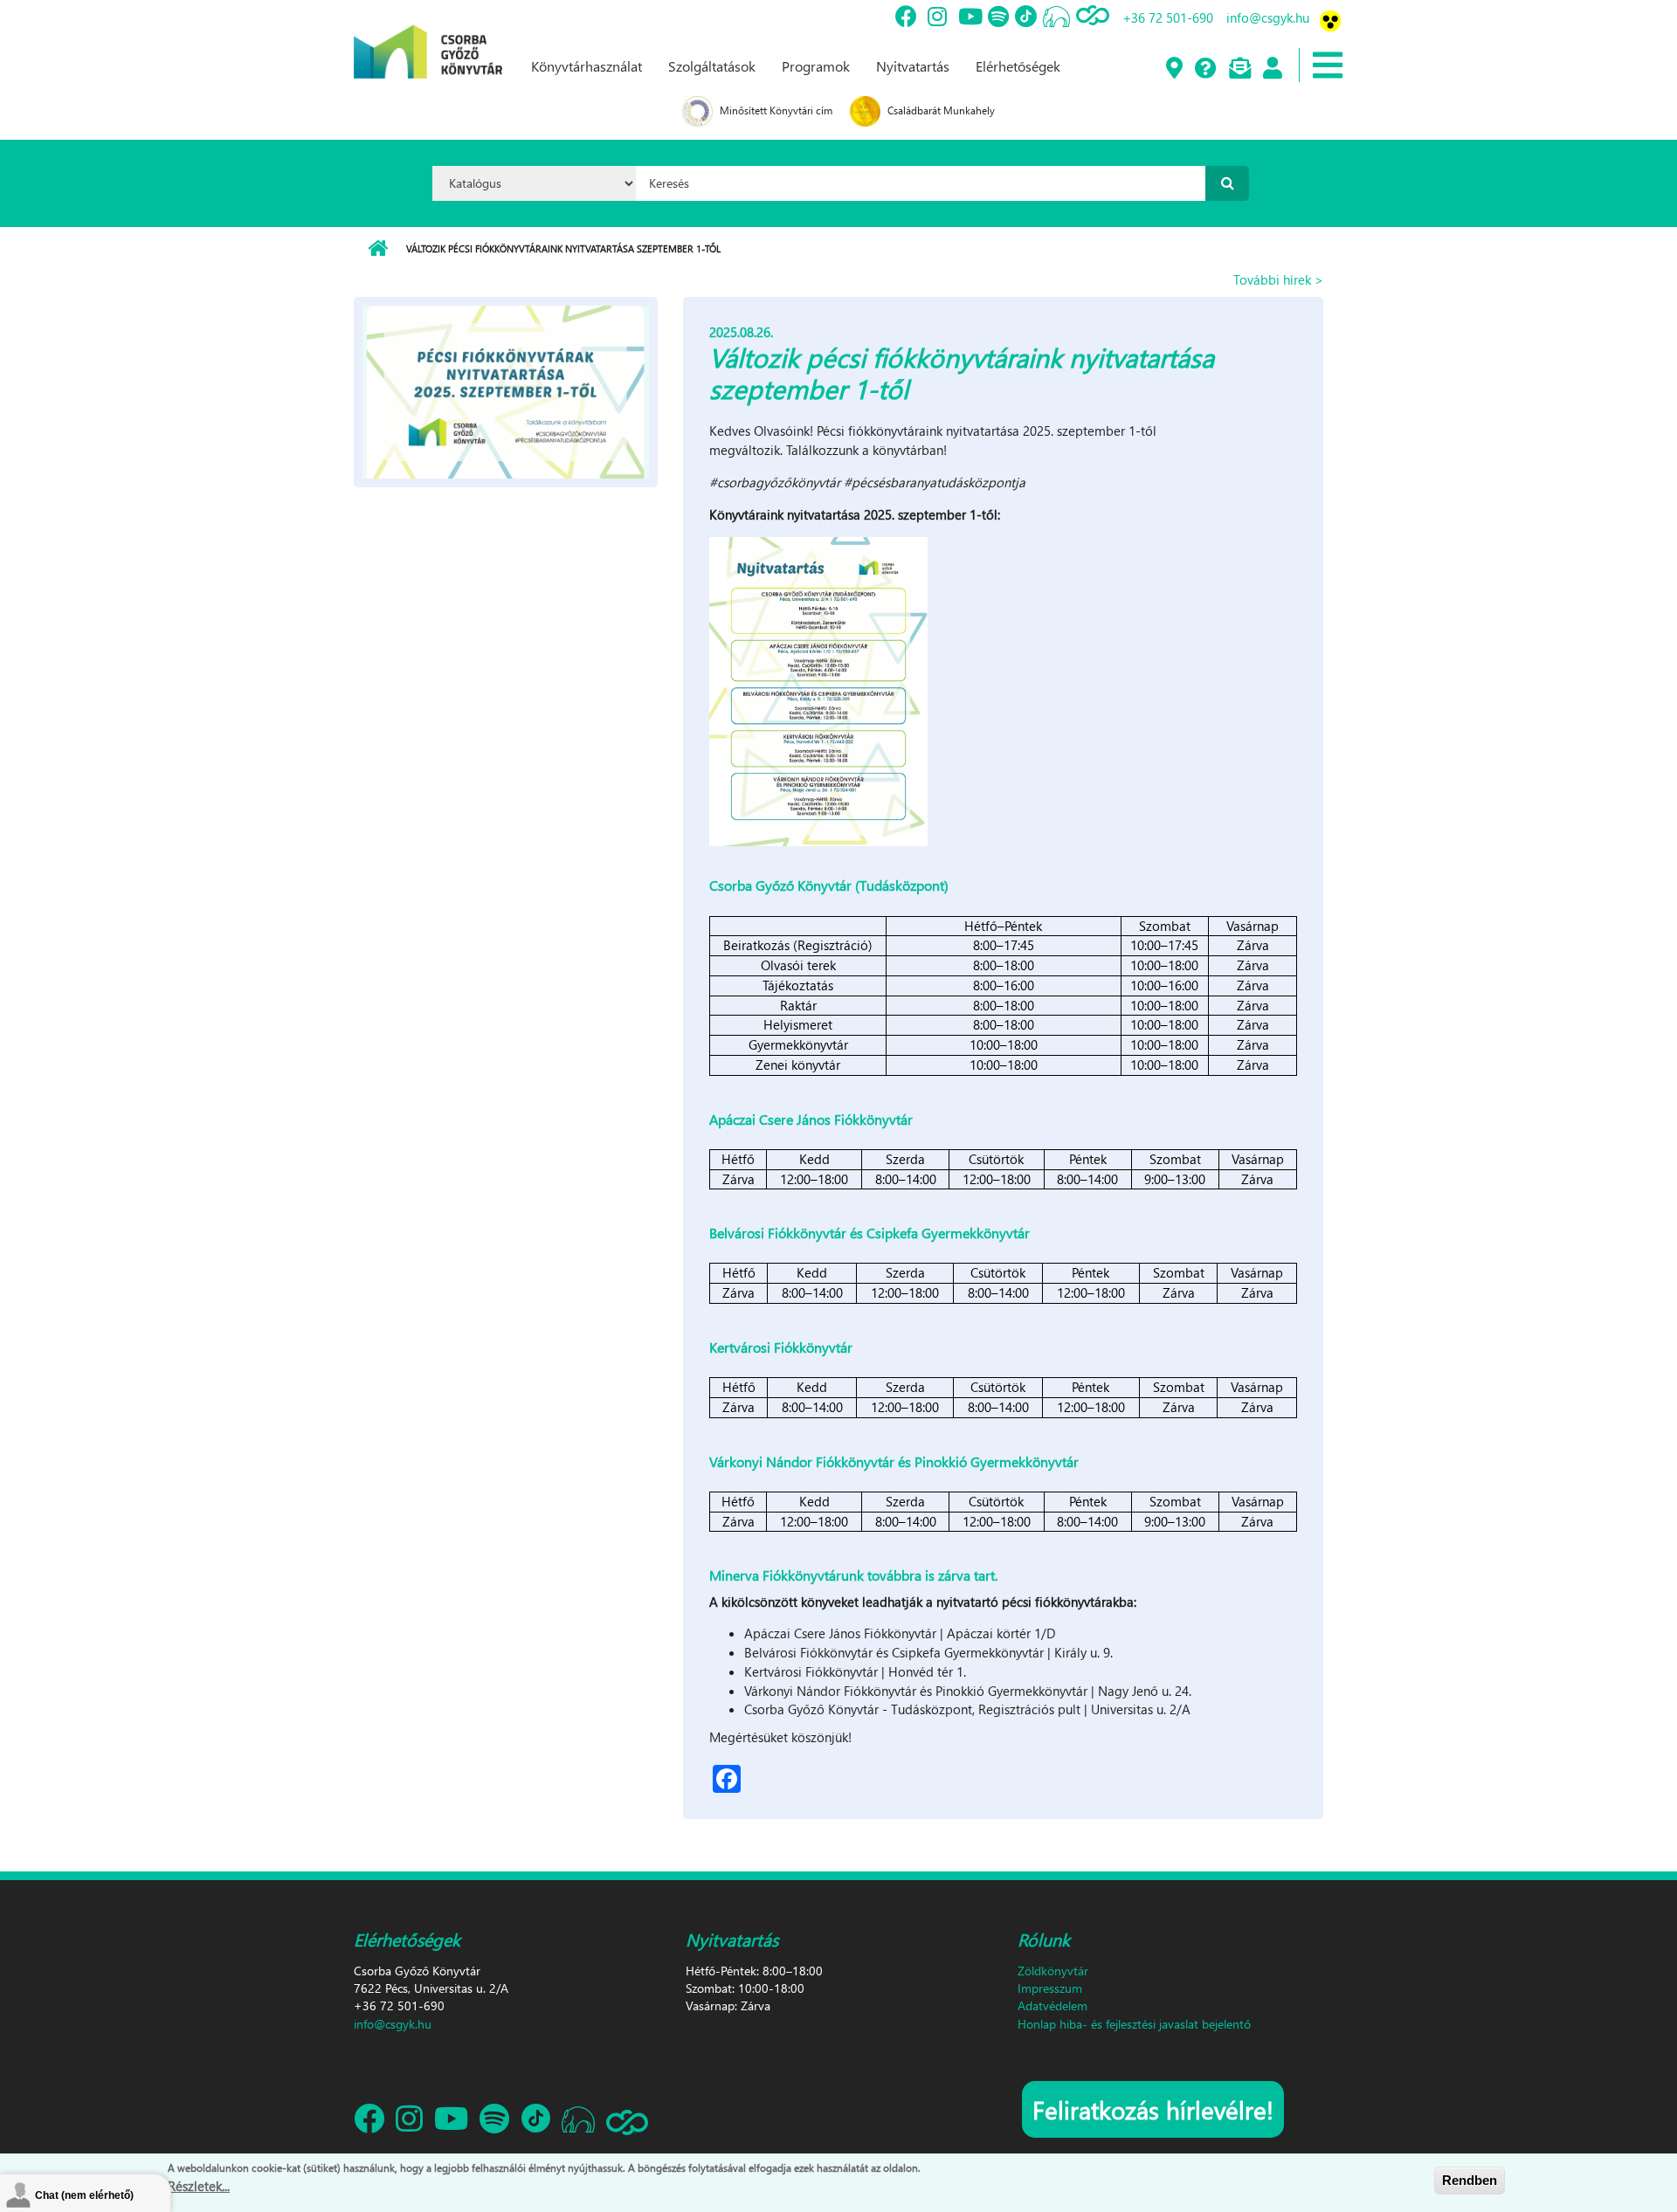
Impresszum (1050, 1988)
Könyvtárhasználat (587, 66)
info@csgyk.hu (1268, 17)
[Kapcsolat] (1239, 69)
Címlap (378, 249)
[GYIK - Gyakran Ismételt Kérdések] (1205, 69)
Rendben (1470, 2180)
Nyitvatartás (913, 66)
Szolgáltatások (712, 66)
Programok (816, 66)
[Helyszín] (1173, 69)
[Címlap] (428, 38)
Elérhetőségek (1018, 66)
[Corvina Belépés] (1272, 69)
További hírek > (1278, 279)
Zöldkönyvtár (1053, 1971)
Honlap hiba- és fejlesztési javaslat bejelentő (1134, 2024)
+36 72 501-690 (1168, 17)
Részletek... (199, 2185)
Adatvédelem (1052, 2005)
